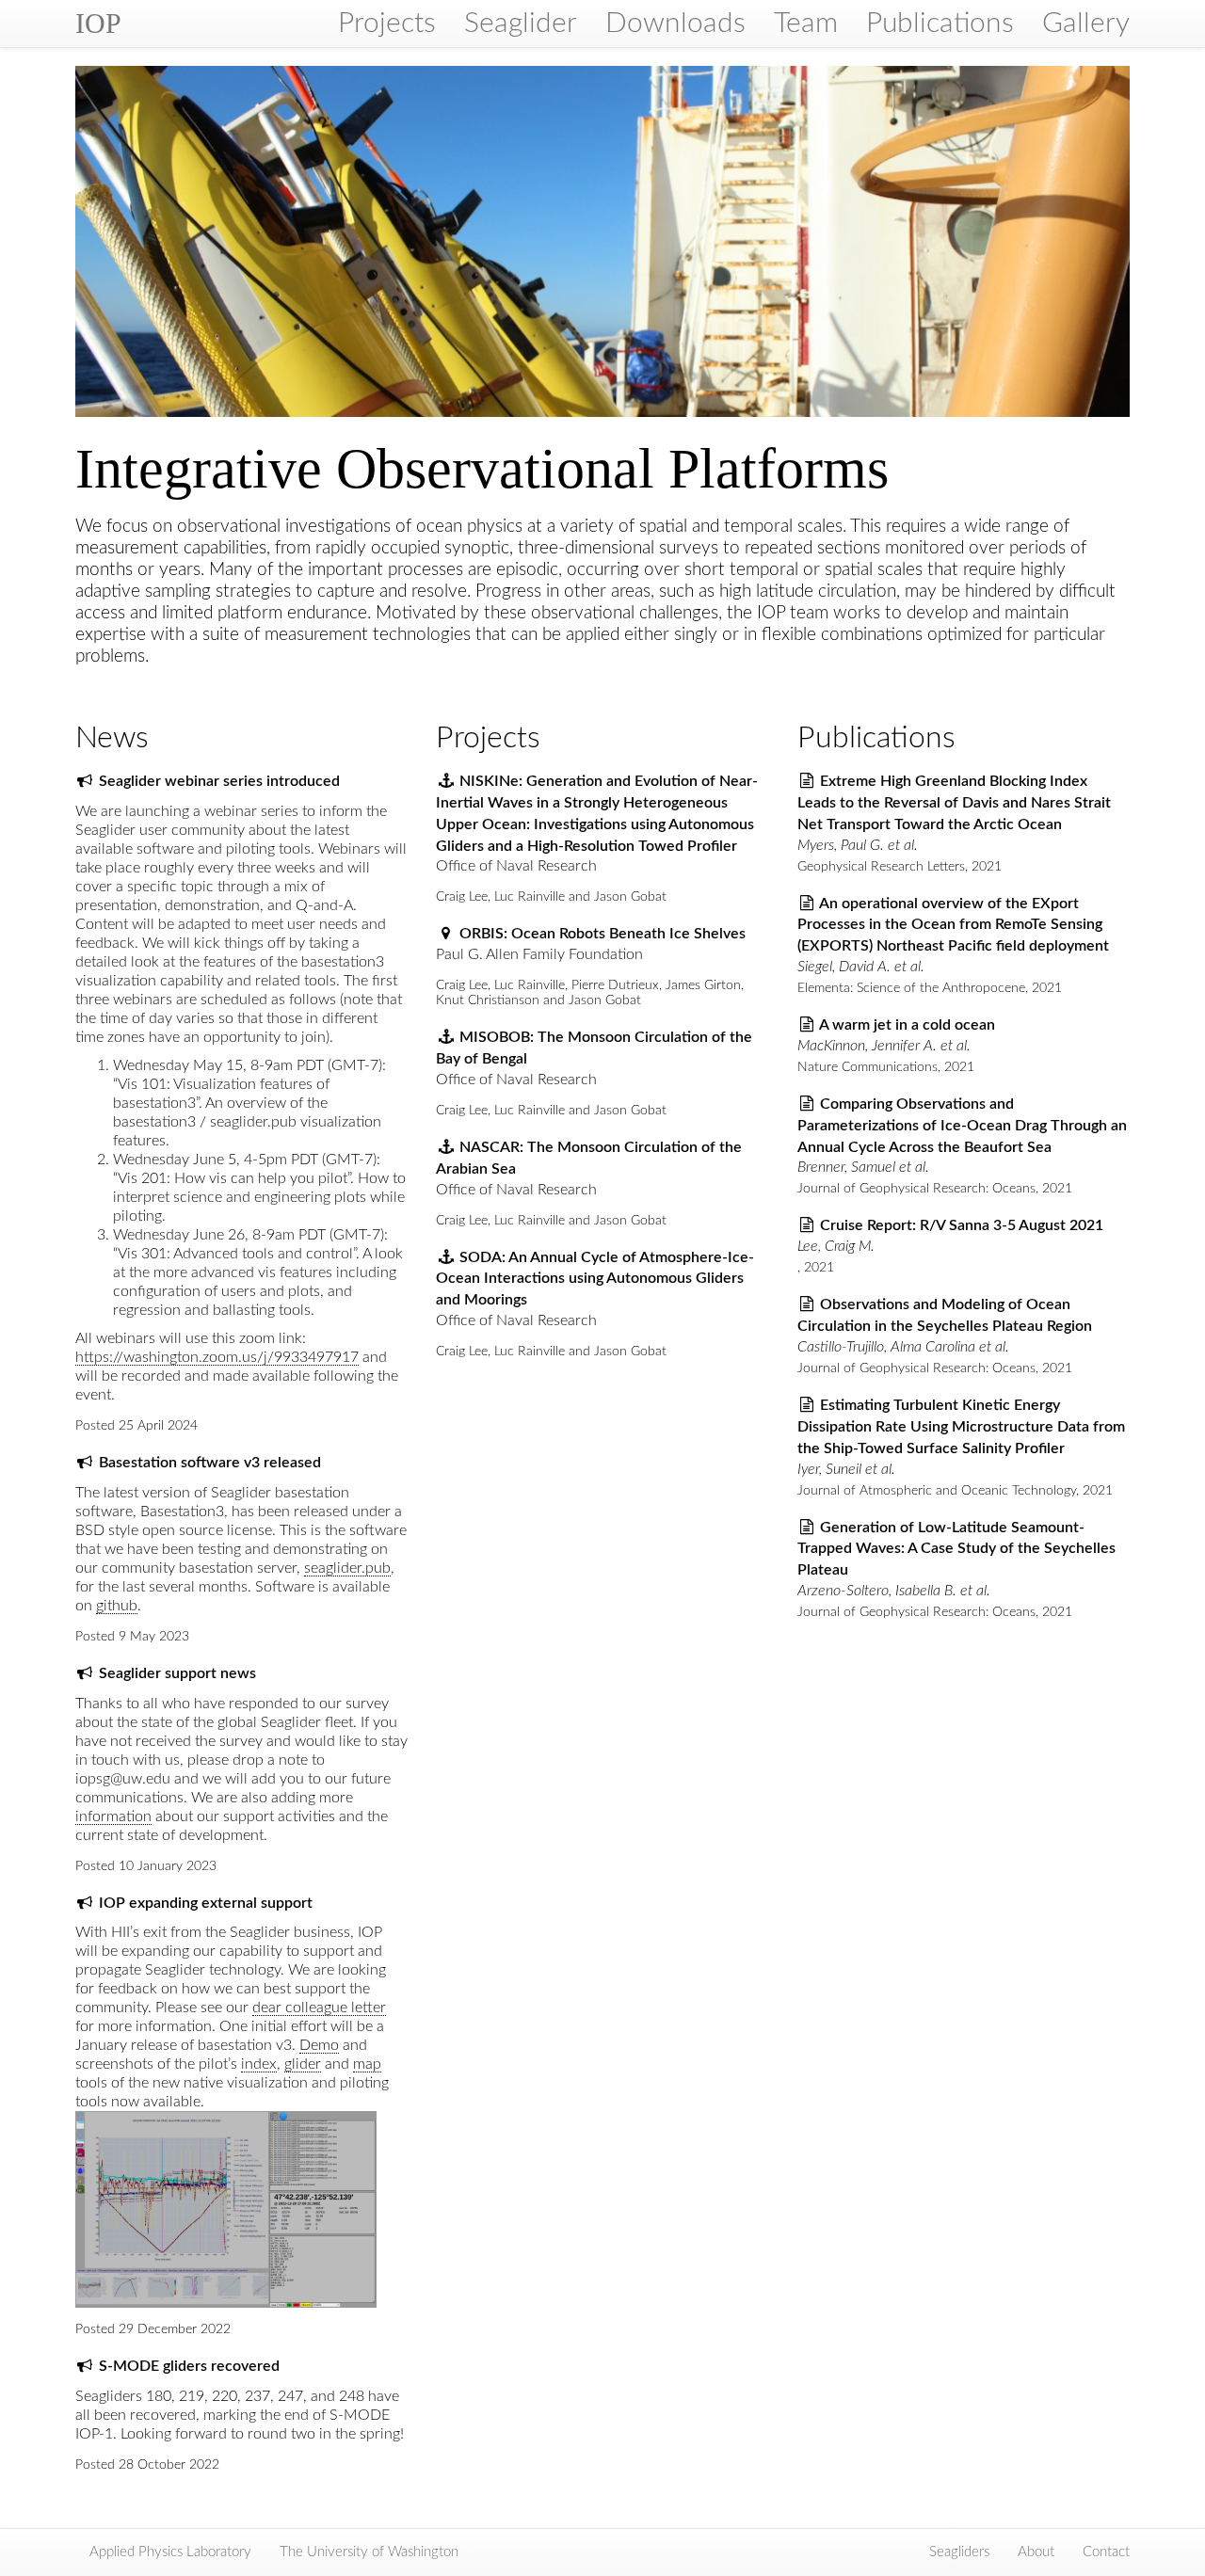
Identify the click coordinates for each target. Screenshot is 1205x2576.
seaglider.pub (347, 1568)
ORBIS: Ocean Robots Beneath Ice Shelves (602, 934)
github (117, 1606)
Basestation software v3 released (210, 1463)
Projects (387, 24)
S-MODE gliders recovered (189, 2366)
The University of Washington (369, 2552)
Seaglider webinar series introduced (219, 781)
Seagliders (959, 2552)
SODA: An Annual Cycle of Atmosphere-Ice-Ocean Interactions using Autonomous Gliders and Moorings (595, 1279)
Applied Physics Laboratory (170, 2552)
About (1036, 2552)
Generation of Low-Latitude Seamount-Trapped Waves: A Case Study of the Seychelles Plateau (956, 1549)
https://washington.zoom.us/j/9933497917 (217, 1357)
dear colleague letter (319, 2008)
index (259, 2064)
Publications (940, 24)
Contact (1106, 2552)
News (112, 738)
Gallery (1086, 24)
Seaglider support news (177, 1673)
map (367, 2064)
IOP (98, 23)
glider (303, 2064)
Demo (319, 2045)
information (113, 1816)
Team (806, 24)
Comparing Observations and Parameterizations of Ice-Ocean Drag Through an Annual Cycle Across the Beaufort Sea (962, 1126)
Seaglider (521, 24)
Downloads (675, 24)
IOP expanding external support (206, 1903)
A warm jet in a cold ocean (907, 1025)
